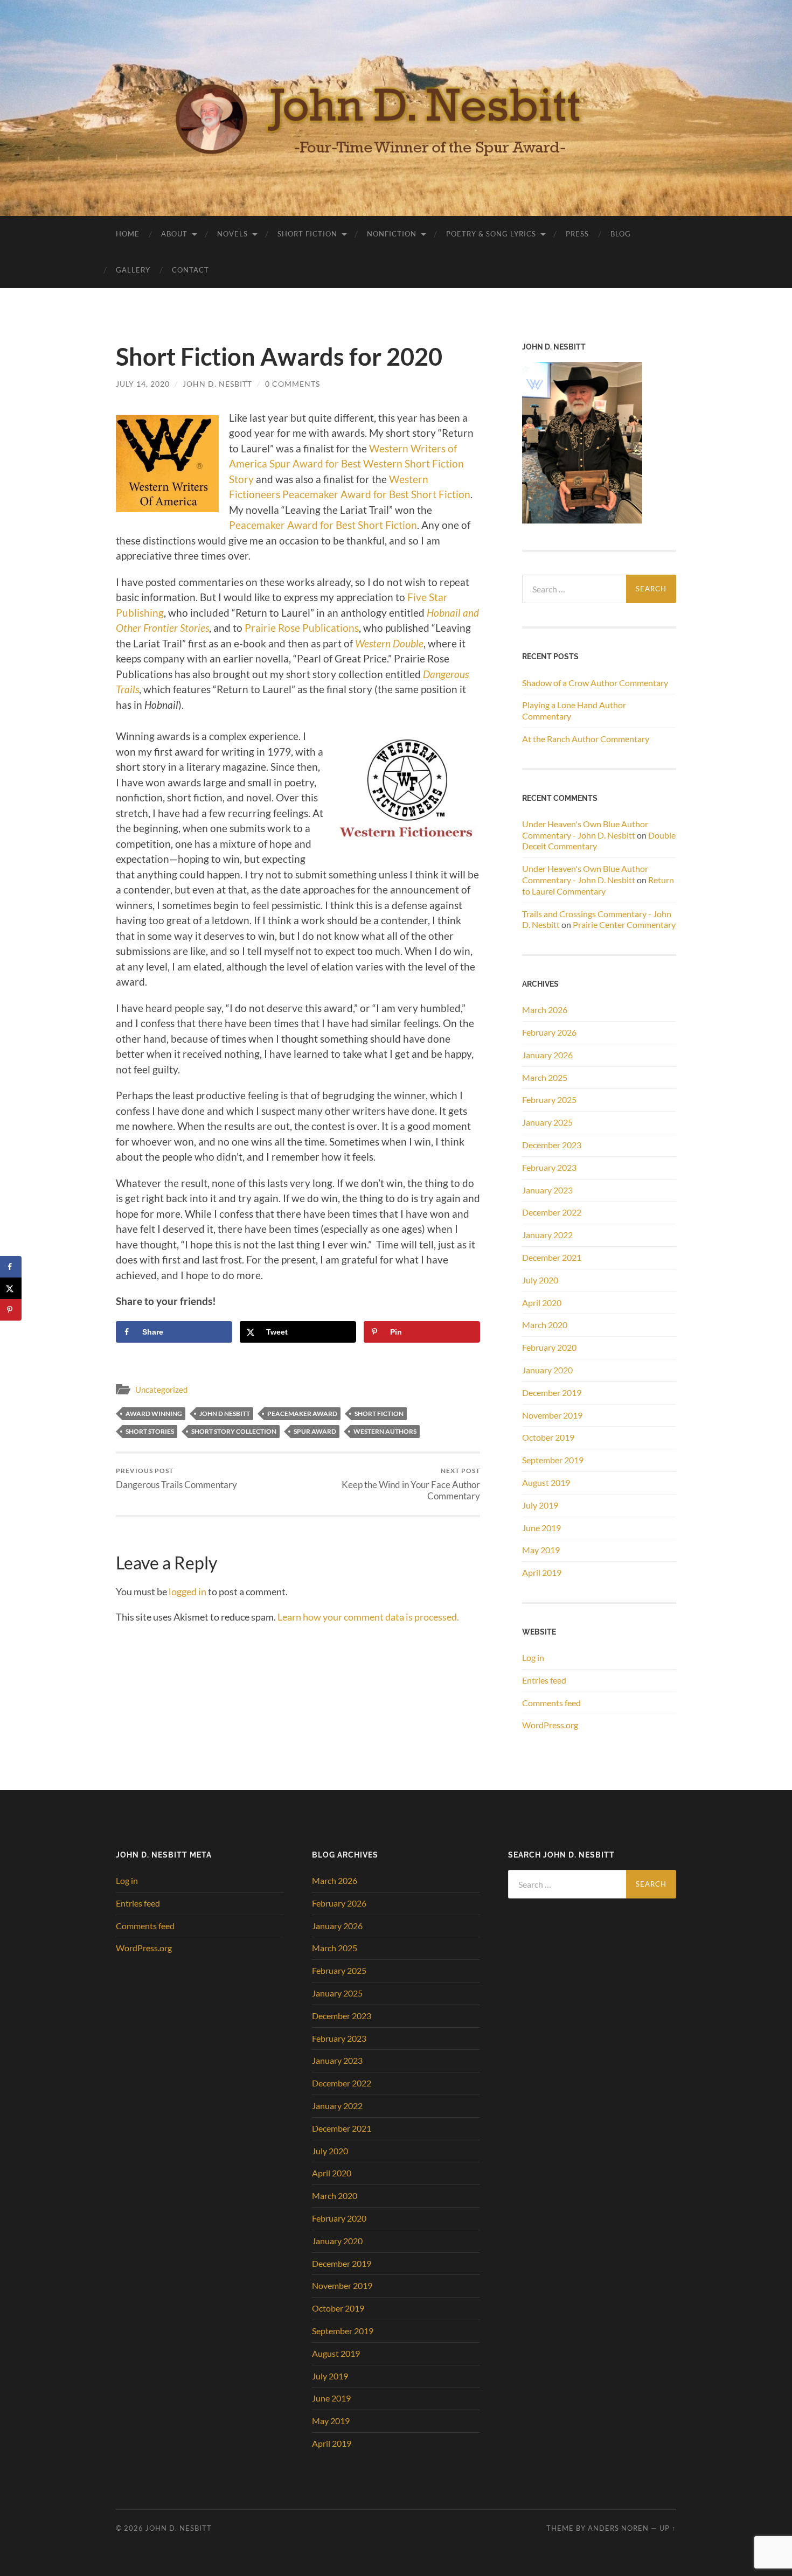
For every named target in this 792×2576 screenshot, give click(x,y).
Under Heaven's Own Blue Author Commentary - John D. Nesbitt (585, 829)
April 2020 (542, 1303)
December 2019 (552, 1392)
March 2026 (545, 1010)
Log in (533, 1657)
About (174, 234)
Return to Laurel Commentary (598, 885)
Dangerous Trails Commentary (176, 1478)
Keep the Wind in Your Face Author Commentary (411, 1484)
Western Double (389, 643)
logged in (187, 1591)
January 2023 (547, 1190)
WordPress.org (550, 1725)
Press (577, 234)
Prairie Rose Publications (301, 628)
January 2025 (547, 1122)
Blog (621, 234)
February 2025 (549, 1099)
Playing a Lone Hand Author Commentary (574, 710)
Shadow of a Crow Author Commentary (595, 683)
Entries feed (544, 1680)
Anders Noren (618, 2528)
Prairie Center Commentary (624, 924)
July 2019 (540, 1505)
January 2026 (547, 1055)
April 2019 (542, 1572)
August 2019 (546, 1482)
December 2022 (552, 1212)
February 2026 (549, 1032)
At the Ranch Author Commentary (586, 739)
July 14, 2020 (143, 384)
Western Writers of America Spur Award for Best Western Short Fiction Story (346, 464)
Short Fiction (307, 234)
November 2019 (552, 1415)
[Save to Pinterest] (11, 1310)
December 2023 (552, 1145)
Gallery (133, 270)
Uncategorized (161, 1390)
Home (128, 234)
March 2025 (545, 1077)
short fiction (379, 1413)
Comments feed (551, 1703)
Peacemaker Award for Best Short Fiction (323, 525)
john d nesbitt (225, 1413)
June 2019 (541, 1528)
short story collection (234, 1431)
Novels (232, 234)
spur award (315, 1431)
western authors (385, 1431)
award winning (154, 1413)
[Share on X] (11, 1288)
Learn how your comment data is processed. (368, 1617)
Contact (190, 270)
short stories (150, 1431)
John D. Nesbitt (217, 384)
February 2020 (549, 1347)
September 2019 (553, 1460)
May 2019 (541, 1550)
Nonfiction (392, 234)
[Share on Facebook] (11, 1267)
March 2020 (545, 1325)
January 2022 (547, 1235)
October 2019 (548, 1437)
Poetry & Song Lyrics (491, 234)
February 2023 (549, 1167)
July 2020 (540, 1280)
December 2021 (552, 1257)
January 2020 (547, 1370)
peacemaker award (302, 1413)
